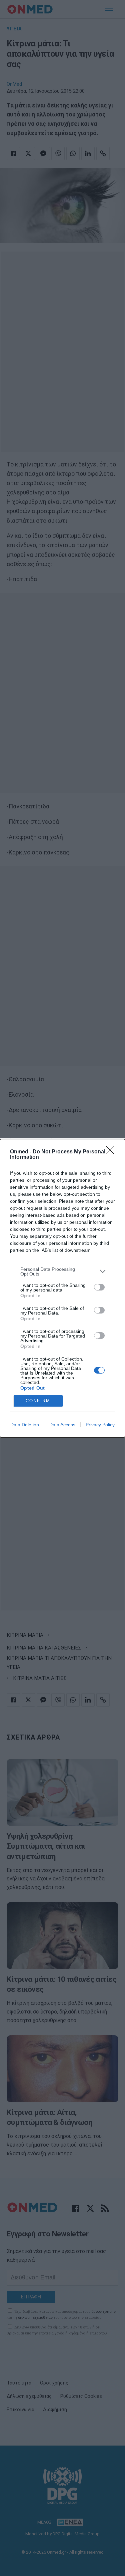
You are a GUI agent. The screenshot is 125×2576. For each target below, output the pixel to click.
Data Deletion (25, 1425)
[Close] (112, 1152)
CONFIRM (38, 1401)
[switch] (99, 1287)
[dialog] (62, 1288)
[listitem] (62, 1271)
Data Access (62, 1425)
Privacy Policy (100, 1425)
